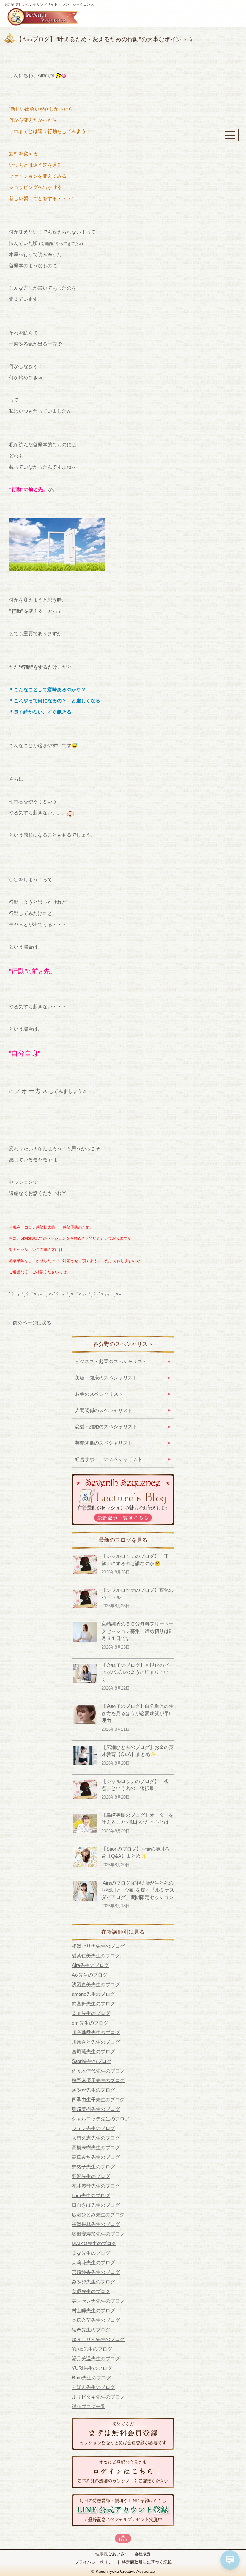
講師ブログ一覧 (89, 2406)
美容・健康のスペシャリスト (106, 1378)
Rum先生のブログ (91, 2378)
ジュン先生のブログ (93, 2128)
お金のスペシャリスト (99, 1394)
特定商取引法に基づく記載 (147, 2562)
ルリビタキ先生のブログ (98, 2397)
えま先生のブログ (91, 2013)
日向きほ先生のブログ (96, 2205)
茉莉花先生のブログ (93, 2263)
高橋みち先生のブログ (96, 2157)
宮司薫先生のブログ (93, 2052)
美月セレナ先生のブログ (98, 2301)
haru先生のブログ (91, 2195)
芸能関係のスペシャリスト (104, 1443)
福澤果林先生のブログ (96, 2224)
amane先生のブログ (93, 1994)
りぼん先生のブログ (93, 2387)
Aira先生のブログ (90, 1965)
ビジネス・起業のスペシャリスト (111, 1361)
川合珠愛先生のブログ (96, 2032)
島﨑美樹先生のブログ (96, 2109)
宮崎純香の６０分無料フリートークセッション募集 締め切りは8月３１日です (138, 1631)
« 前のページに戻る (30, 1323)
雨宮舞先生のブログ (93, 2004)
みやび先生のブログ (93, 2282)
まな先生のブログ (91, 2253)
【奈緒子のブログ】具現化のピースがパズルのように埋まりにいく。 (138, 1672)
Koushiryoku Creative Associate (125, 2572)
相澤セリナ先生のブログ (98, 1946)
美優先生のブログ (91, 2291)
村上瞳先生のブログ (93, 2311)
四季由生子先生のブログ (98, 2100)
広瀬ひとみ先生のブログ (98, 2215)
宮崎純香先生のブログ (96, 2272)
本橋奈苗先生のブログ (96, 2320)
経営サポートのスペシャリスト (109, 1459)
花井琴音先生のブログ (96, 2186)
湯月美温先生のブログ (96, 2358)
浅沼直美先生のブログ (96, 1984)
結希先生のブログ (91, 2330)
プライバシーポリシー (95, 2562)
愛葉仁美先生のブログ (96, 1956)
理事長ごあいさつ (112, 2554)
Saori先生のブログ (92, 2061)
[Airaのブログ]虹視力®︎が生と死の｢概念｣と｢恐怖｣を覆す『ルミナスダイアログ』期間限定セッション (138, 1890)
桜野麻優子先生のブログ (98, 2080)
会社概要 (143, 2554)
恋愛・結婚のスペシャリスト (106, 1427)
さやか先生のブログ (93, 2090)
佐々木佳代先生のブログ (98, 2071)
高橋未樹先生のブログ (96, 2147)
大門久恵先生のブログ (96, 2138)
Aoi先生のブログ (90, 1975)
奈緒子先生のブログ (93, 2167)
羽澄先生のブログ (91, 2176)
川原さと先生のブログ (96, 2042)
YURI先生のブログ (92, 2368)
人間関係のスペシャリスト (104, 1410)
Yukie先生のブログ (92, 2349)
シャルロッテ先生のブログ (101, 2119)
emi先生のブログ (90, 2023)
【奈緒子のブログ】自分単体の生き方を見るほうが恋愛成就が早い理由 (138, 1713)
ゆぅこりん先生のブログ (98, 2339)
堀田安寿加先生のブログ (98, 2234)
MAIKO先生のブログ (94, 2243)
